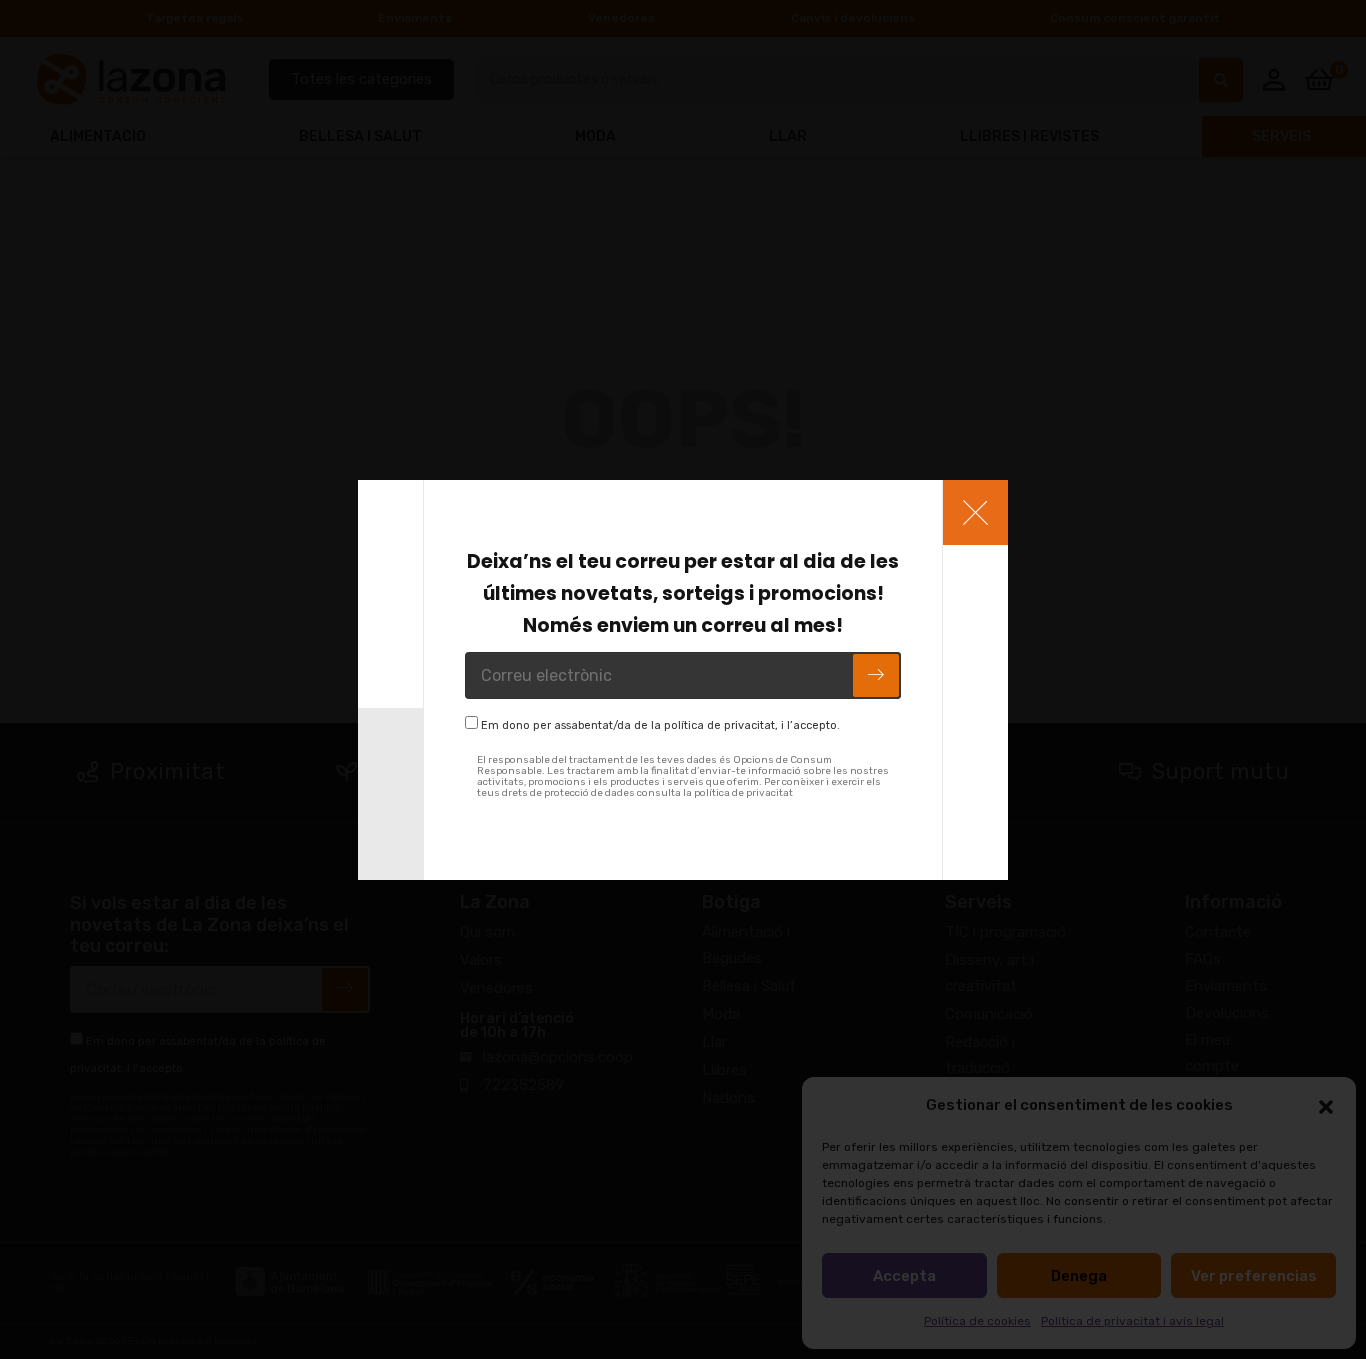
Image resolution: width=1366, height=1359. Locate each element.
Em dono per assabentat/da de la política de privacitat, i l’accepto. (660, 725)
